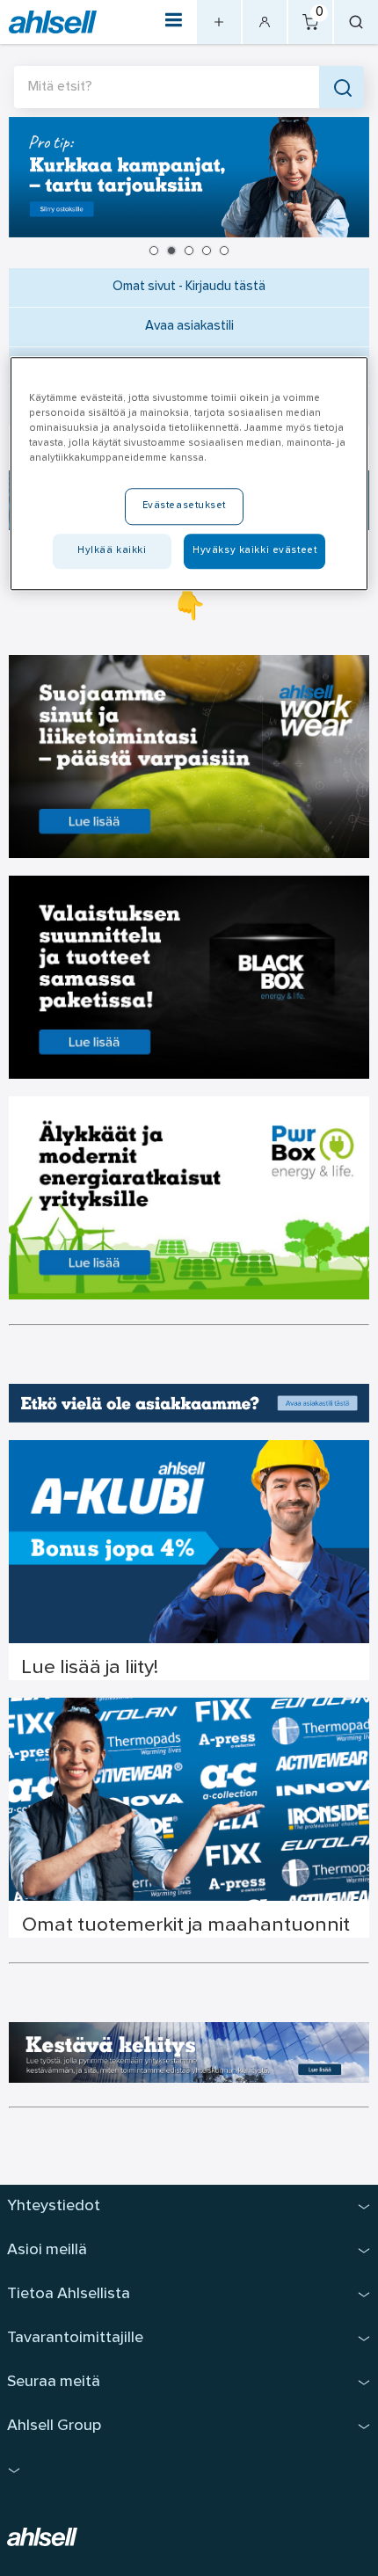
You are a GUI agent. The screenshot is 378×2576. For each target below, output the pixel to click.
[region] (189, 473)
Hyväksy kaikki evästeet (254, 550)
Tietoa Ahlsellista (69, 2294)
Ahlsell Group (54, 2426)
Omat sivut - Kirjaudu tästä (189, 287)
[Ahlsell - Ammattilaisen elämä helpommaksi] (53, 22)
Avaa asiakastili (189, 327)
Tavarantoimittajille (75, 2338)
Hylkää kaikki (112, 550)
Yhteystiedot (54, 2206)
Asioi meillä (47, 2250)
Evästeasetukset (185, 506)
